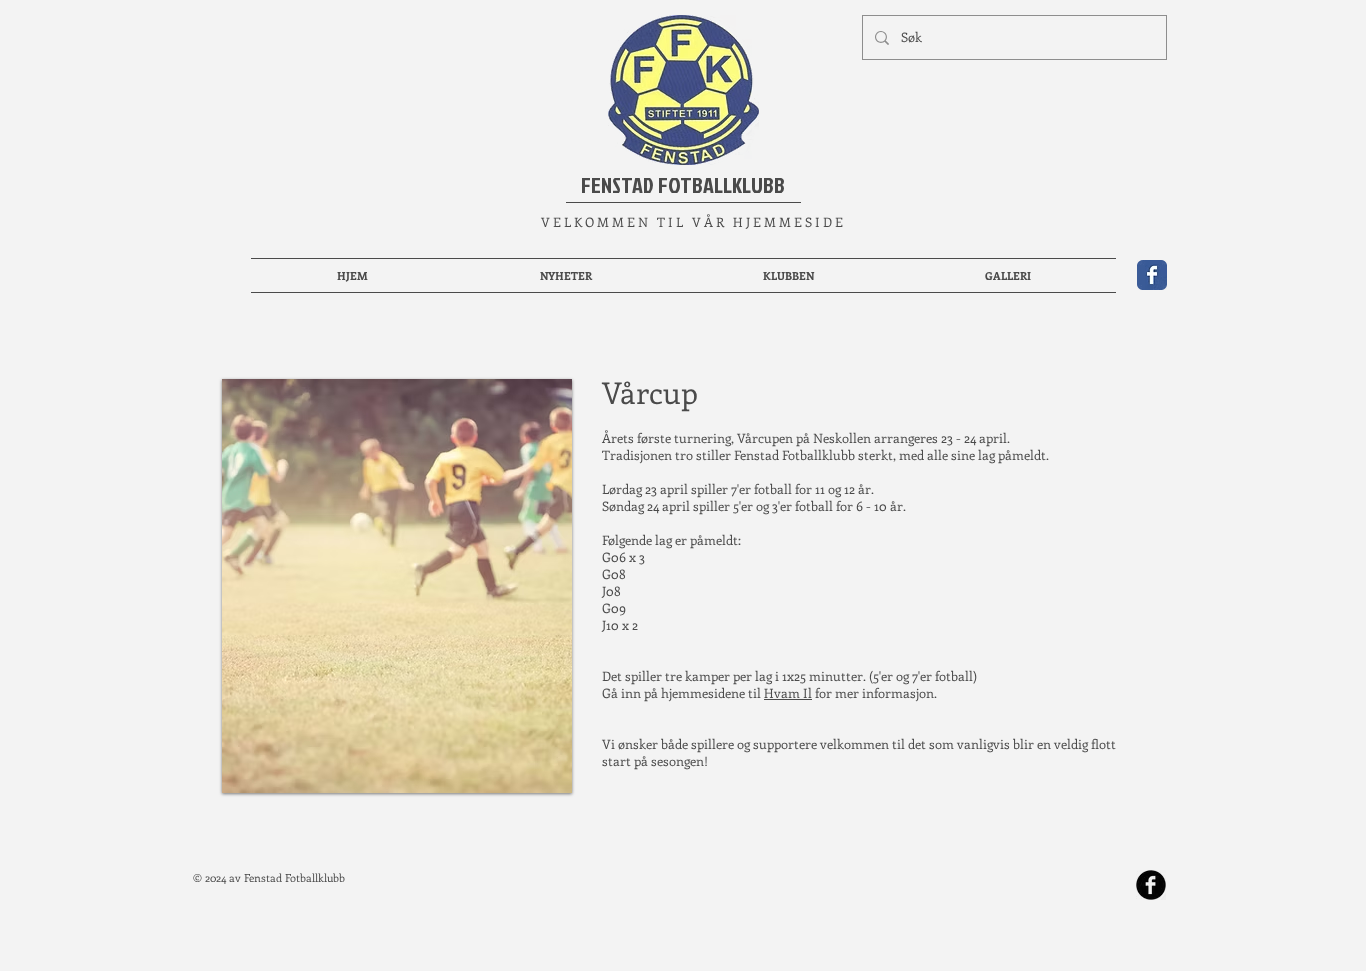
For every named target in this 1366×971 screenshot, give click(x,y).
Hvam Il (788, 692)
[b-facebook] (1151, 885)
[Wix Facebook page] (1152, 275)
